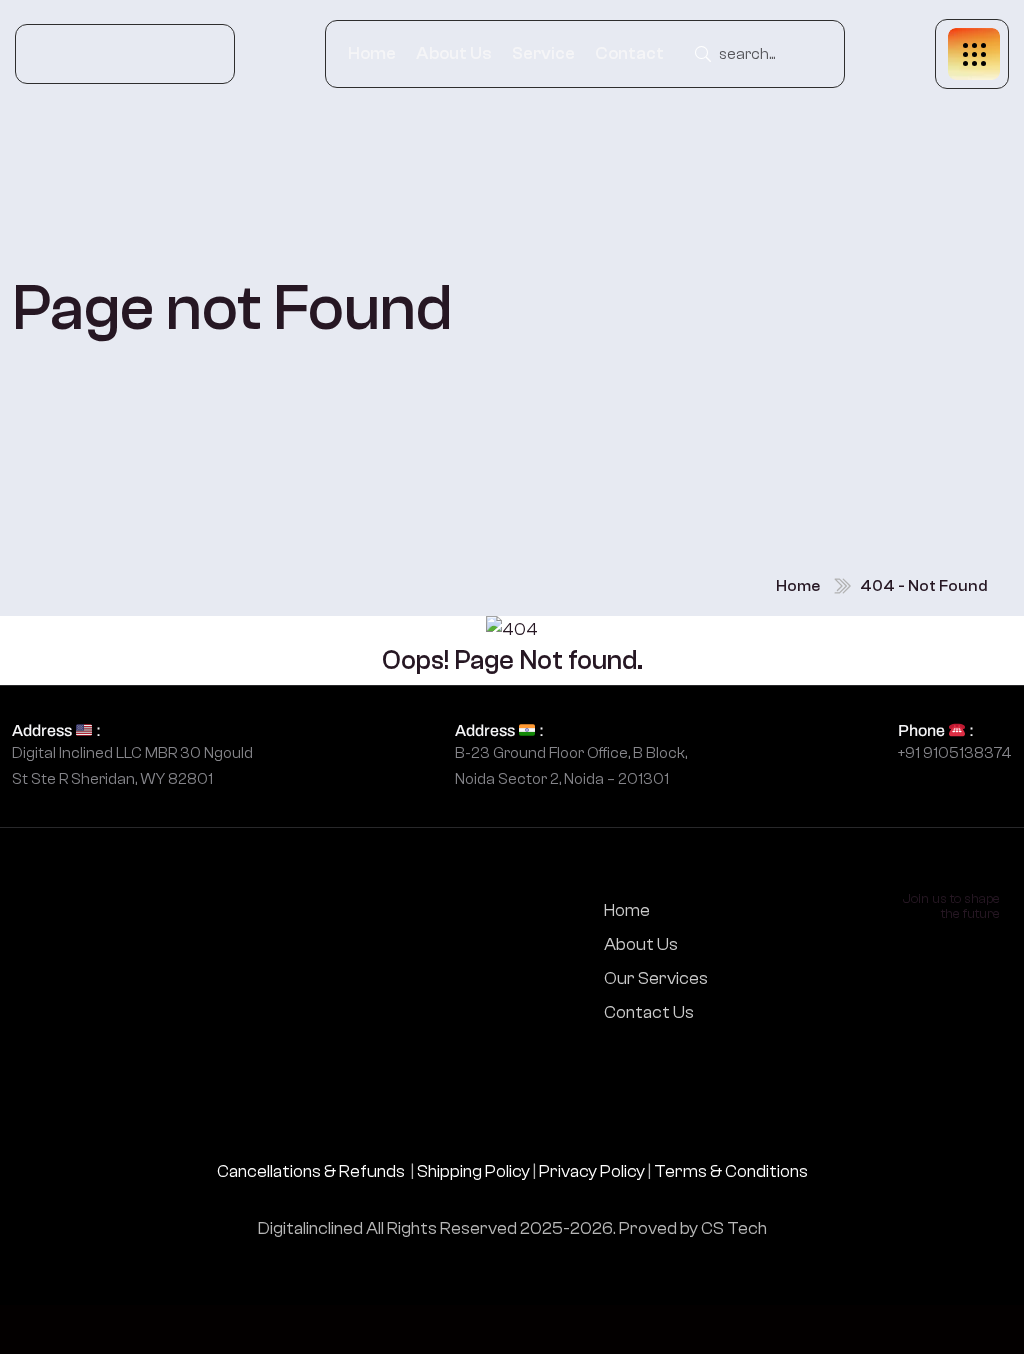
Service (543, 53)
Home (372, 53)
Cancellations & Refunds (311, 1171)
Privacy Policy (592, 1171)
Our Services (656, 978)
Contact (629, 53)
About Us (454, 53)
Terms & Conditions (731, 1171)
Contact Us (649, 1012)
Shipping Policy (473, 1171)
